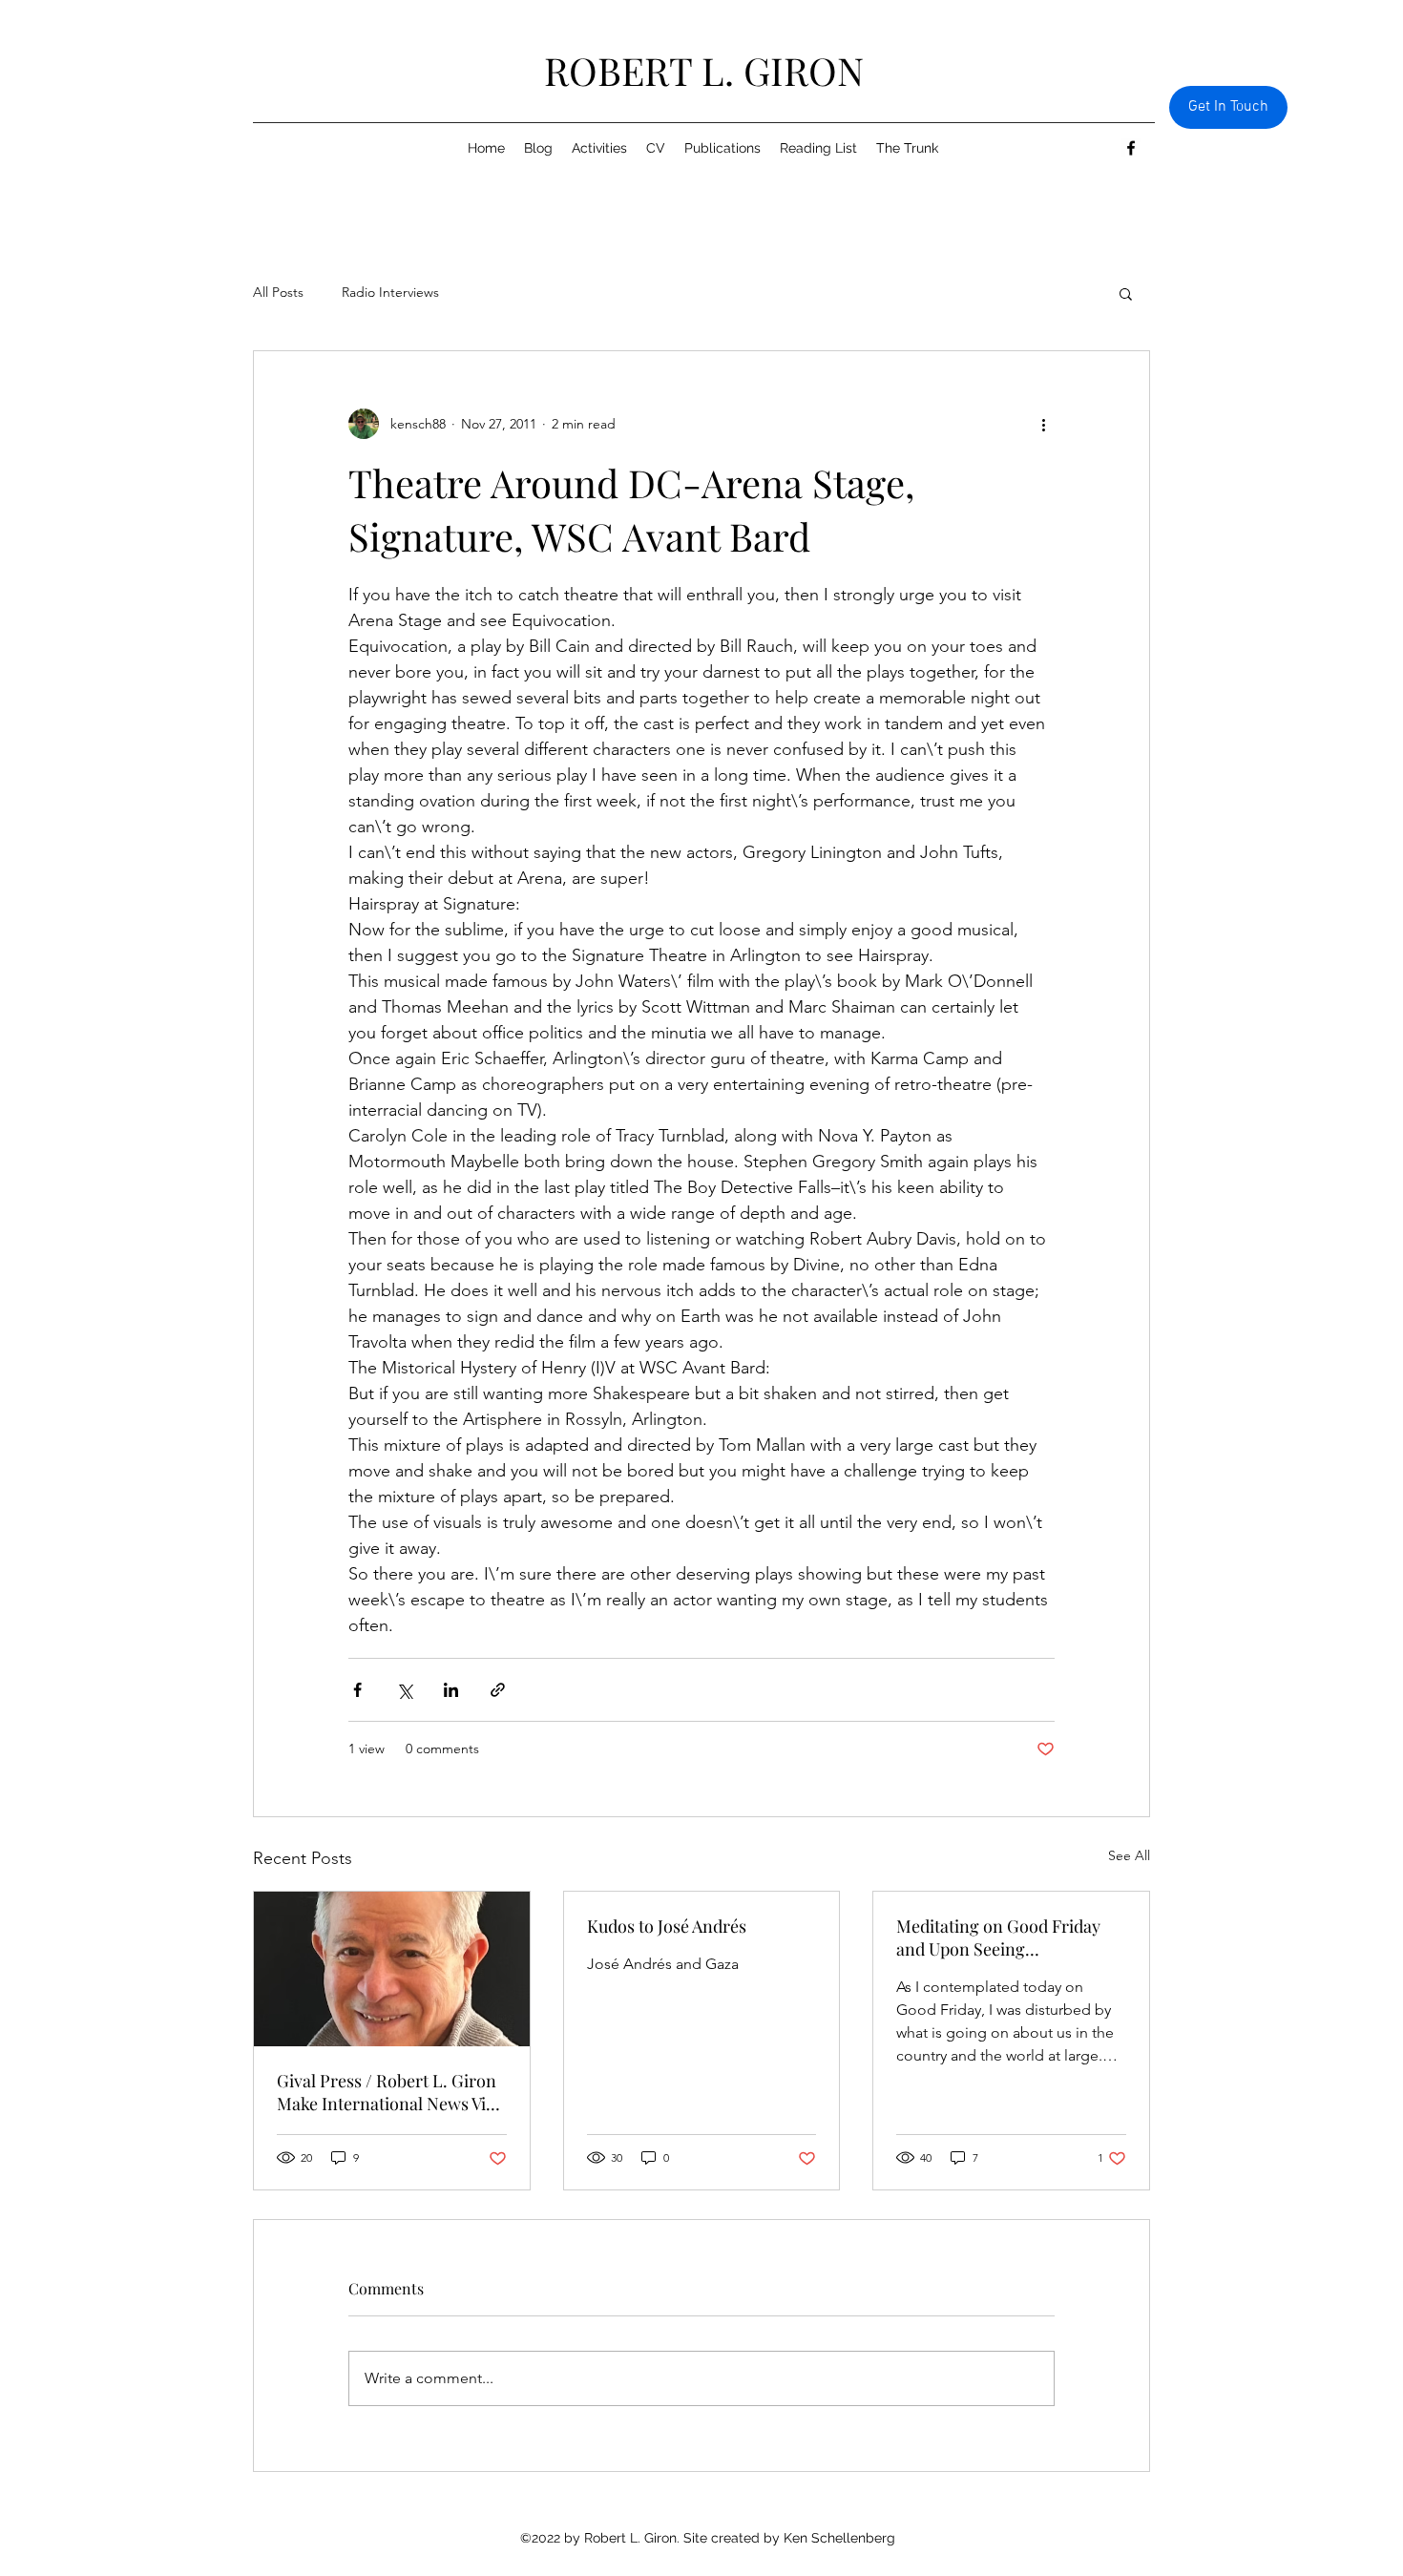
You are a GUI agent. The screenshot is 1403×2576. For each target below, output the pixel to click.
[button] (1126, 293)
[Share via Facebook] (357, 1690)
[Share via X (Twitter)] (404, 1690)
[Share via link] (498, 1690)
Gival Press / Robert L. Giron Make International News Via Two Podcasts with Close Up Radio (387, 2092)
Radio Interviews (390, 292)
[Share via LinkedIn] (451, 1690)
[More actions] (1043, 424)
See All (1129, 1855)
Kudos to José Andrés (667, 1926)
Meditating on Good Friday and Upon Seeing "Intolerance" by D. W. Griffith (1008, 1937)
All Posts (278, 292)
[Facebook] (1131, 148)
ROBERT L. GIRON (704, 70)
